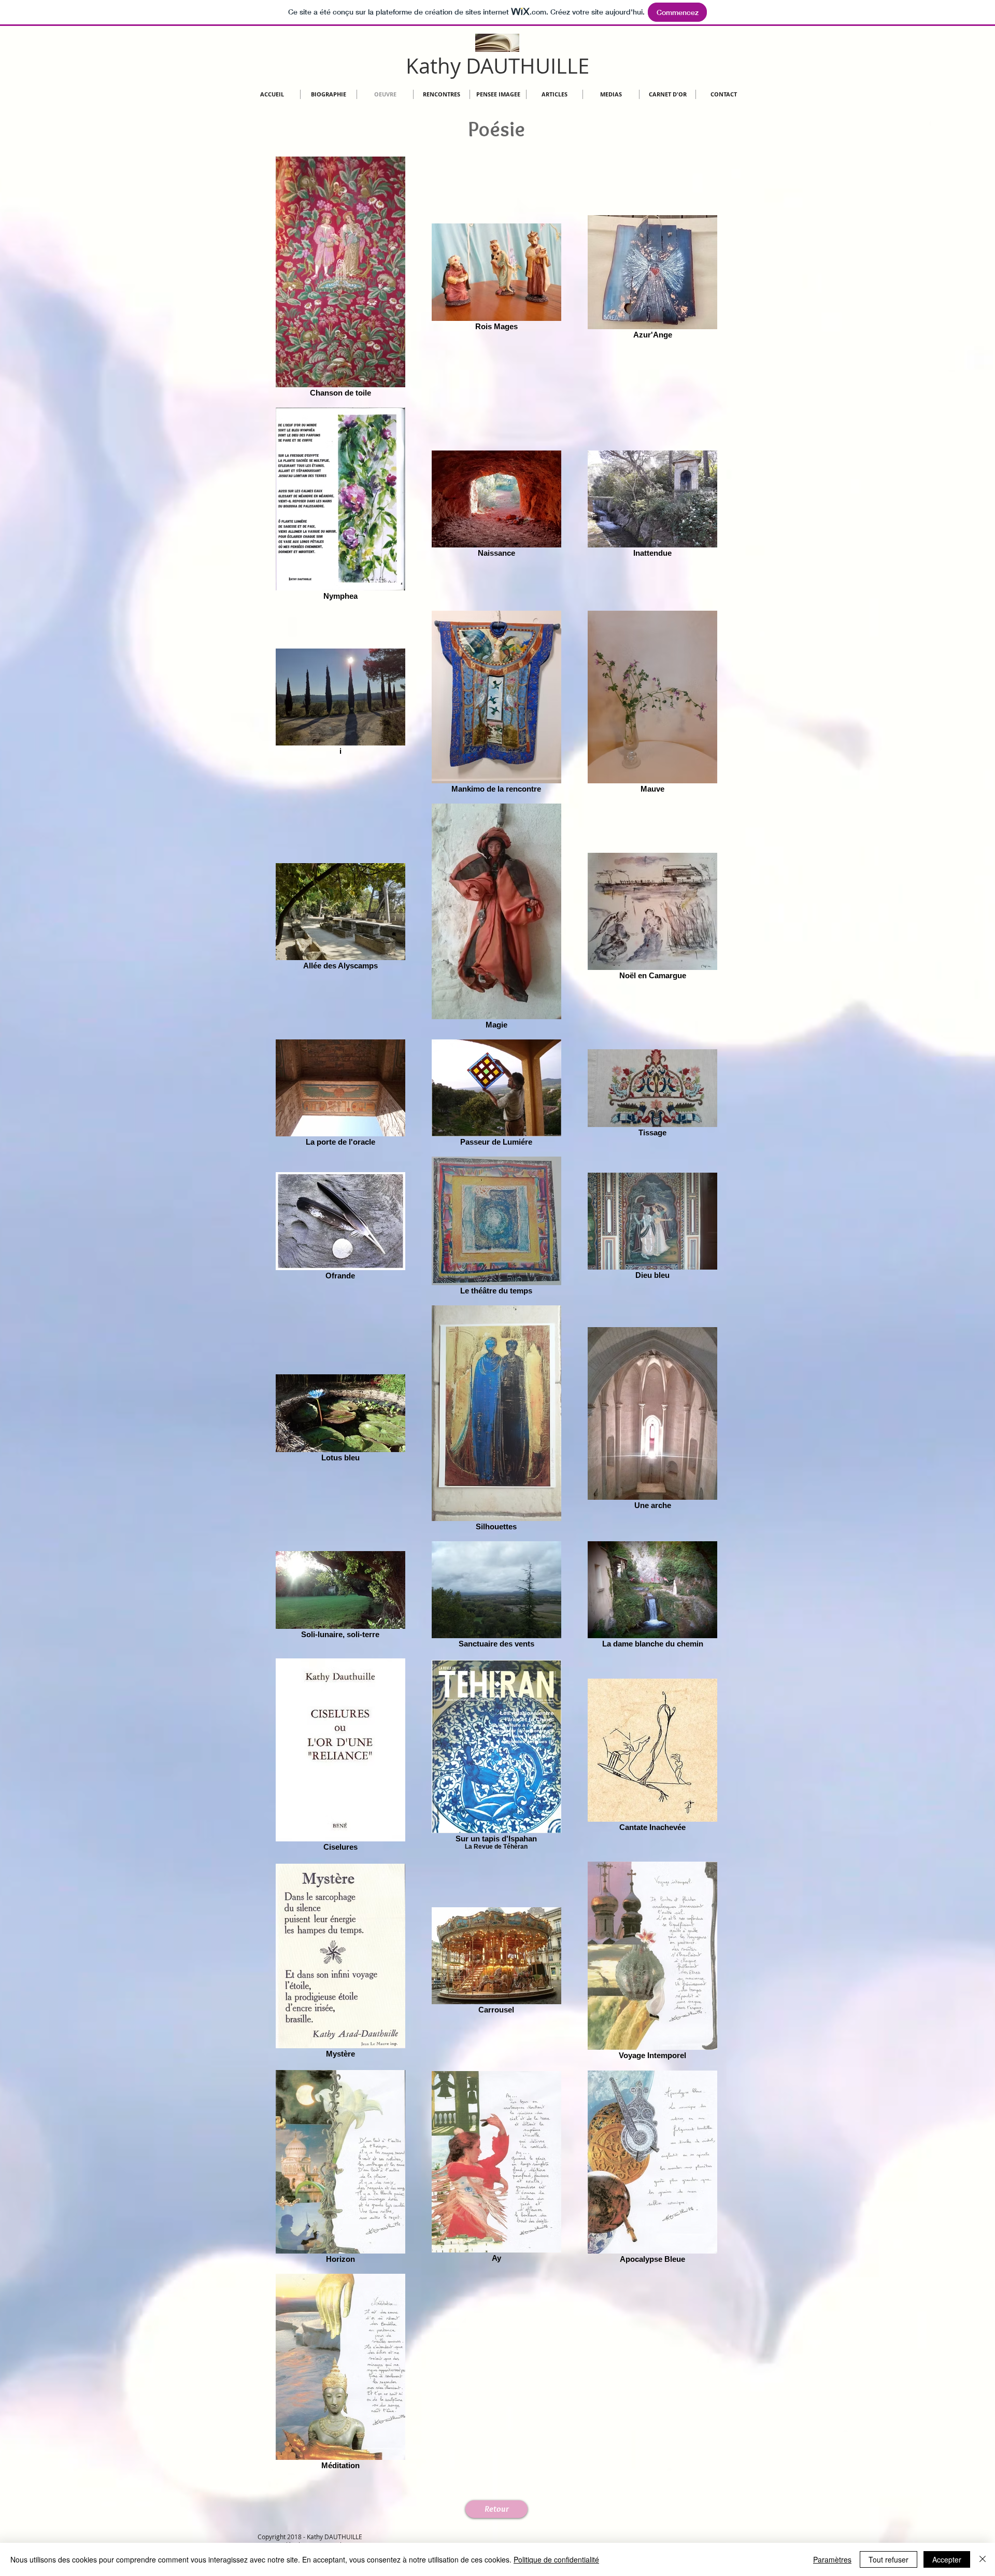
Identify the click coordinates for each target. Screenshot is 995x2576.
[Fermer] (983, 2559)
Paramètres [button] (832, 2559)
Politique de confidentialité (556, 2559)
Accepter (947, 2559)
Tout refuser (889, 2559)
